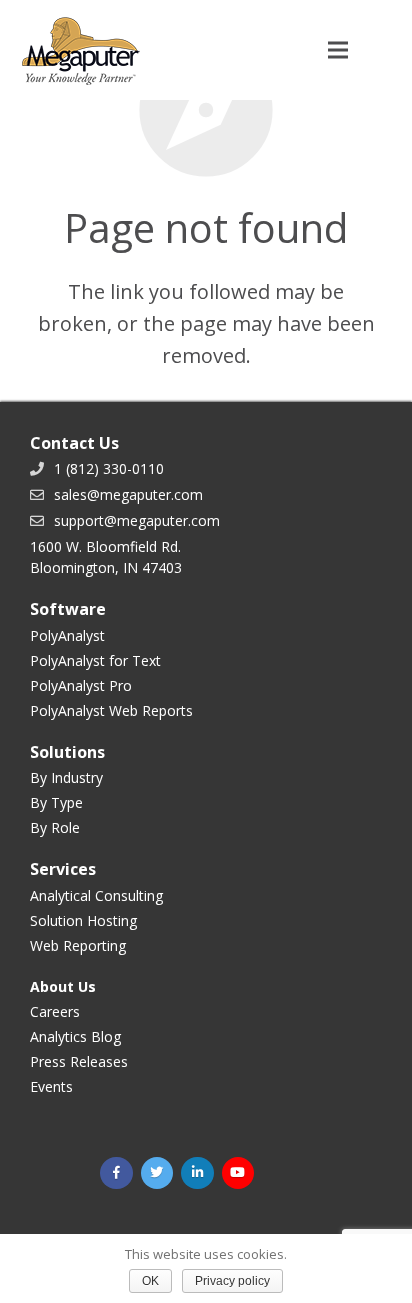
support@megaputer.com (137, 520)
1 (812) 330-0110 (109, 468)
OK (150, 1281)
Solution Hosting (83, 920)
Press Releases (79, 1061)
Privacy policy (232, 1281)
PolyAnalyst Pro (81, 685)
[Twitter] (157, 1173)
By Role (55, 827)
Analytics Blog (75, 1036)
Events (51, 1086)
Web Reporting (78, 945)
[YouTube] (238, 1173)
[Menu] (338, 50)
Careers (55, 1011)
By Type (56, 802)
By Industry (66, 777)
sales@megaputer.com (128, 494)
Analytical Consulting (96, 895)
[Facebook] (116, 1173)
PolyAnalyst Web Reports (111, 710)
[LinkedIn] (197, 1173)
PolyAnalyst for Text (95, 660)
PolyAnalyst (67, 635)
